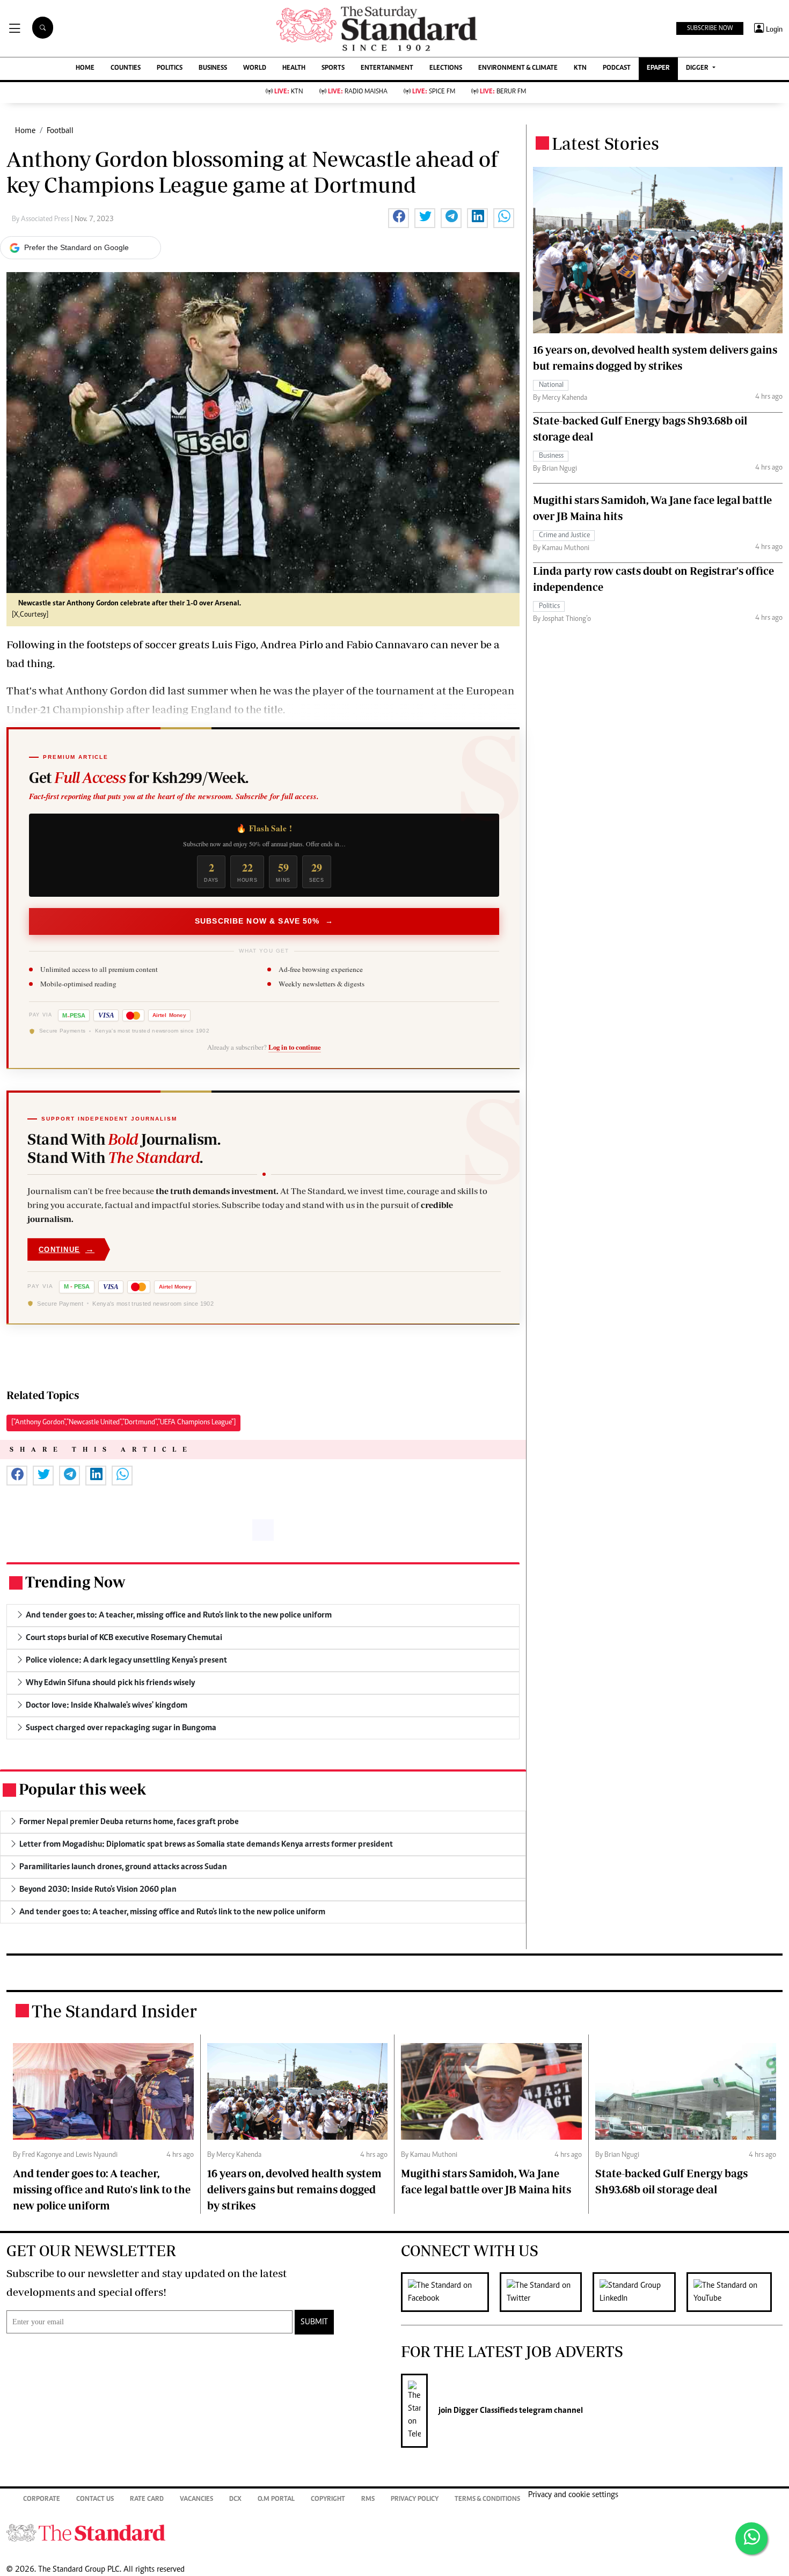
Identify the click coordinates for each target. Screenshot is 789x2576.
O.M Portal (276, 2500)
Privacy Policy (415, 2500)
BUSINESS (213, 68)
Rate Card (147, 2500)
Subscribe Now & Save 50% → (264, 921)
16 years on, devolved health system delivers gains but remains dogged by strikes (294, 2189)
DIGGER (698, 68)
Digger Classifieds (485, 2411)
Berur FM (503, 92)
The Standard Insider (114, 2011)
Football (60, 131)
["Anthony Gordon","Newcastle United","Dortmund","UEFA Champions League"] (123, 1423)
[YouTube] (735, 2292)
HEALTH (294, 68)
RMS (368, 2500)
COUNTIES (126, 68)
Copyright (328, 2500)
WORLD (255, 68)
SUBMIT (314, 2322)
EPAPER (658, 68)
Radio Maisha (358, 92)
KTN (580, 68)
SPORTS (333, 68)
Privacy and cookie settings (573, 2495)
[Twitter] (546, 2292)
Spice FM (434, 92)
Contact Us (95, 2500)
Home (25, 131)
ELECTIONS (446, 68)
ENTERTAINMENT (387, 68)
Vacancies (196, 2500)
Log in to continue (295, 1047)
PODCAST (617, 68)
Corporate (42, 2500)
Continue (67, 1249)
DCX (235, 2500)
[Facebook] (450, 2292)
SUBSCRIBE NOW (710, 28)
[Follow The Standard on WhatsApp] (751, 2538)
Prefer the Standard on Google (76, 247)
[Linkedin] (640, 2292)
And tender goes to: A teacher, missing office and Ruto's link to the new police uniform (102, 2189)
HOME (85, 68)
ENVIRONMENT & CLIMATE (518, 68)
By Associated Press (41, 219)
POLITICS (170, 68)
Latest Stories (605, 143)
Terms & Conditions (487, 2500)
